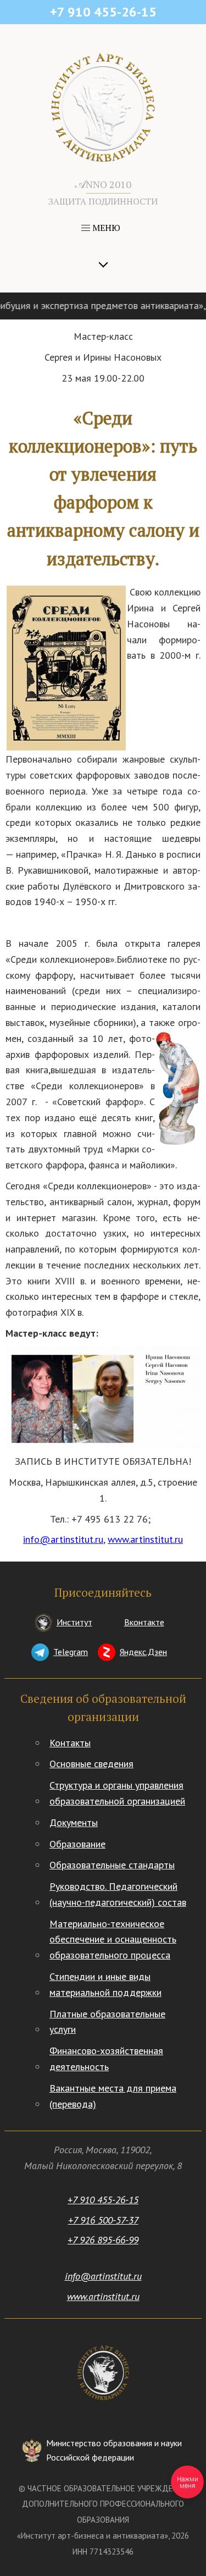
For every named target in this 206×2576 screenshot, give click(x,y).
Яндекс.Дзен (143, 1652)
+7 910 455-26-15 (103, 2200)
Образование (77, 1844)
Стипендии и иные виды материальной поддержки (105, 1984)
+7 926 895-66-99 (103, 2240)
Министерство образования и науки (114, 2450)
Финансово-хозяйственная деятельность (106, 2059)
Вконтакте (144, 1622)
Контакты (70, 1743)
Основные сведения (91, 1764)
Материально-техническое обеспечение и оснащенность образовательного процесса (113, 1940)
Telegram (71, 1652)
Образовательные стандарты (112, 1865)
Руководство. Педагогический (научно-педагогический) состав (118, 1894)
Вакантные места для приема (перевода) (113, 2096)
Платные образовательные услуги (107, 2022)
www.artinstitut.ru (145, 1539)
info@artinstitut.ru (63, 1539)
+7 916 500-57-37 (103, 2220)
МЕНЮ (105, 228)
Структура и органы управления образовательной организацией (117, 1793)
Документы (74, 1822)
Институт (74, 1622)
